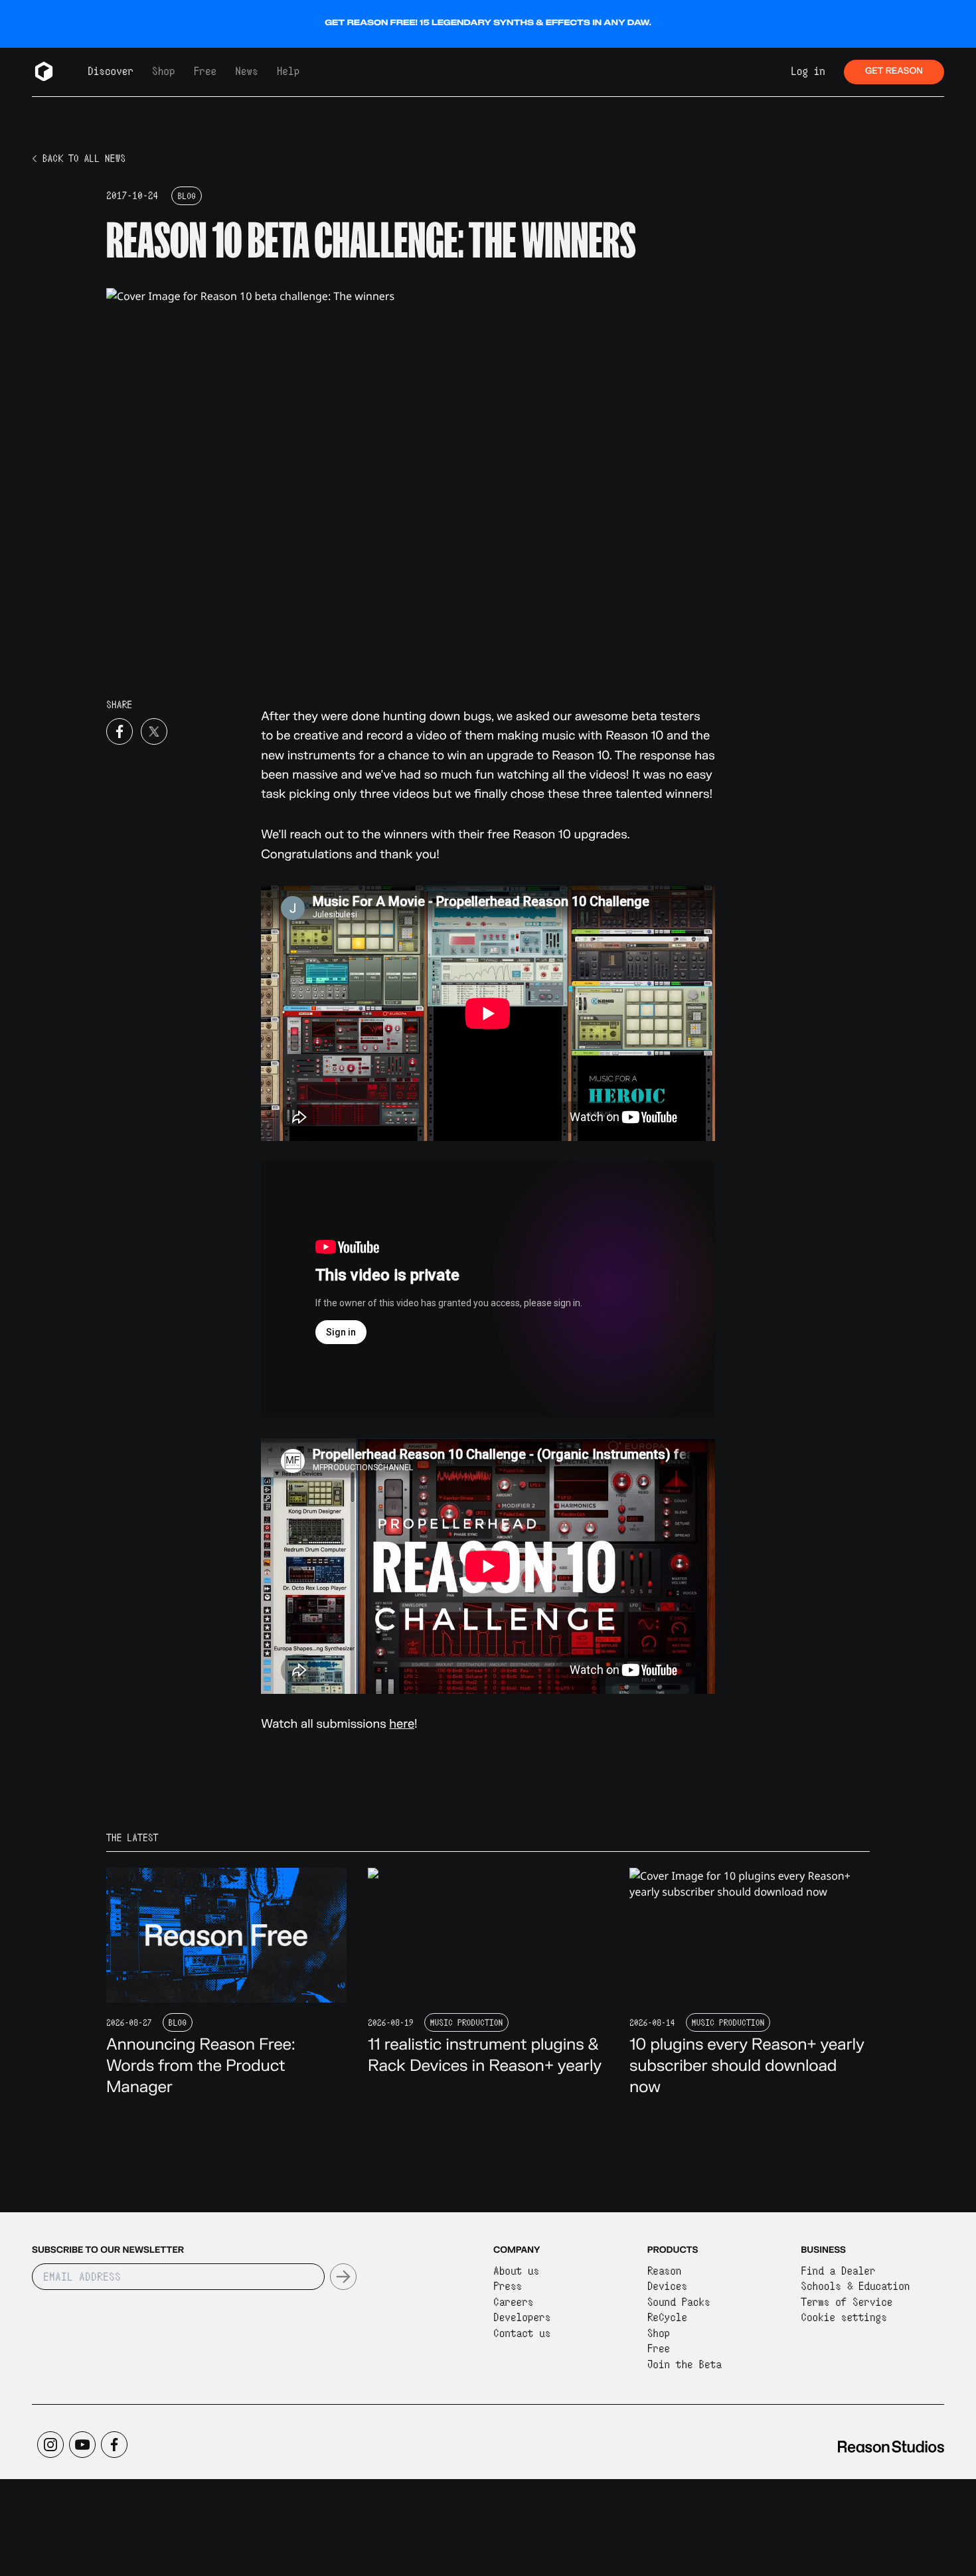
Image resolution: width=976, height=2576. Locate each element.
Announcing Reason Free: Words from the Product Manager (201, 2066)
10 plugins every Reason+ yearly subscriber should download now (747, 2066)
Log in (808, 71)
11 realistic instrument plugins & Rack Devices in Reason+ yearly (485, 2055)
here (402, 1724)
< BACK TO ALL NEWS (79, 159)
